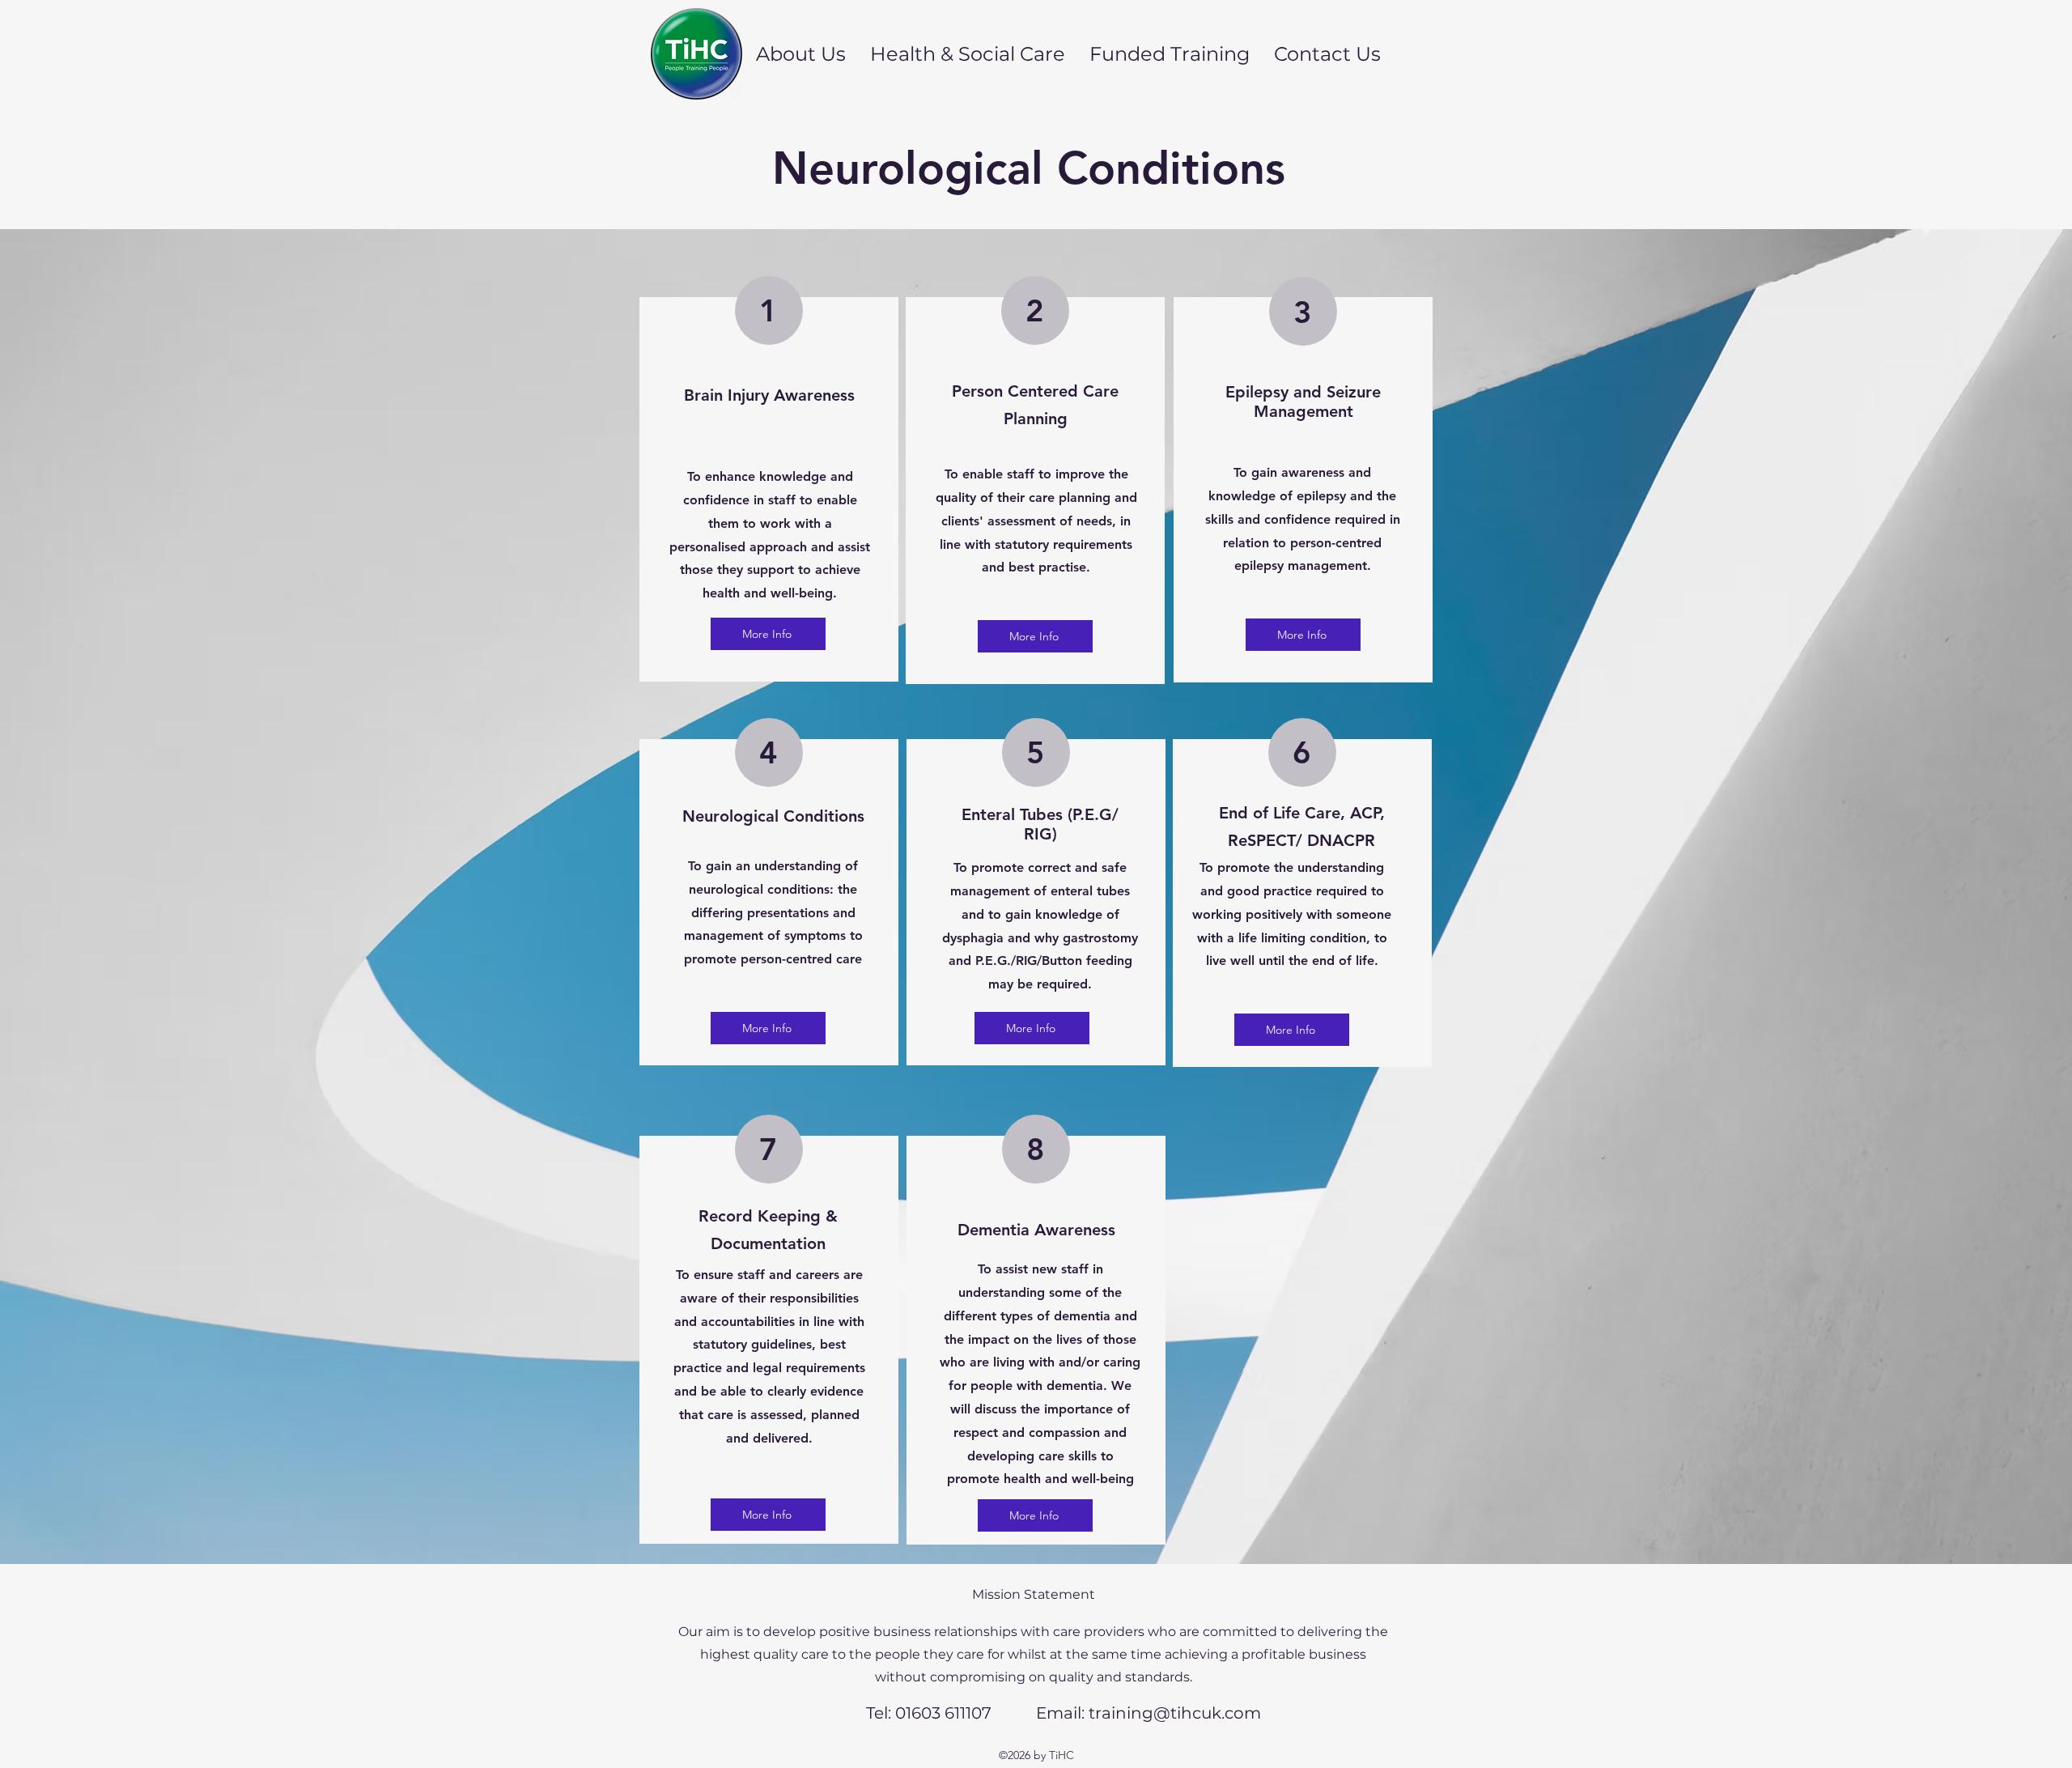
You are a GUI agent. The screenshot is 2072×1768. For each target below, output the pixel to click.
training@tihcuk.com (1175, 1713)
